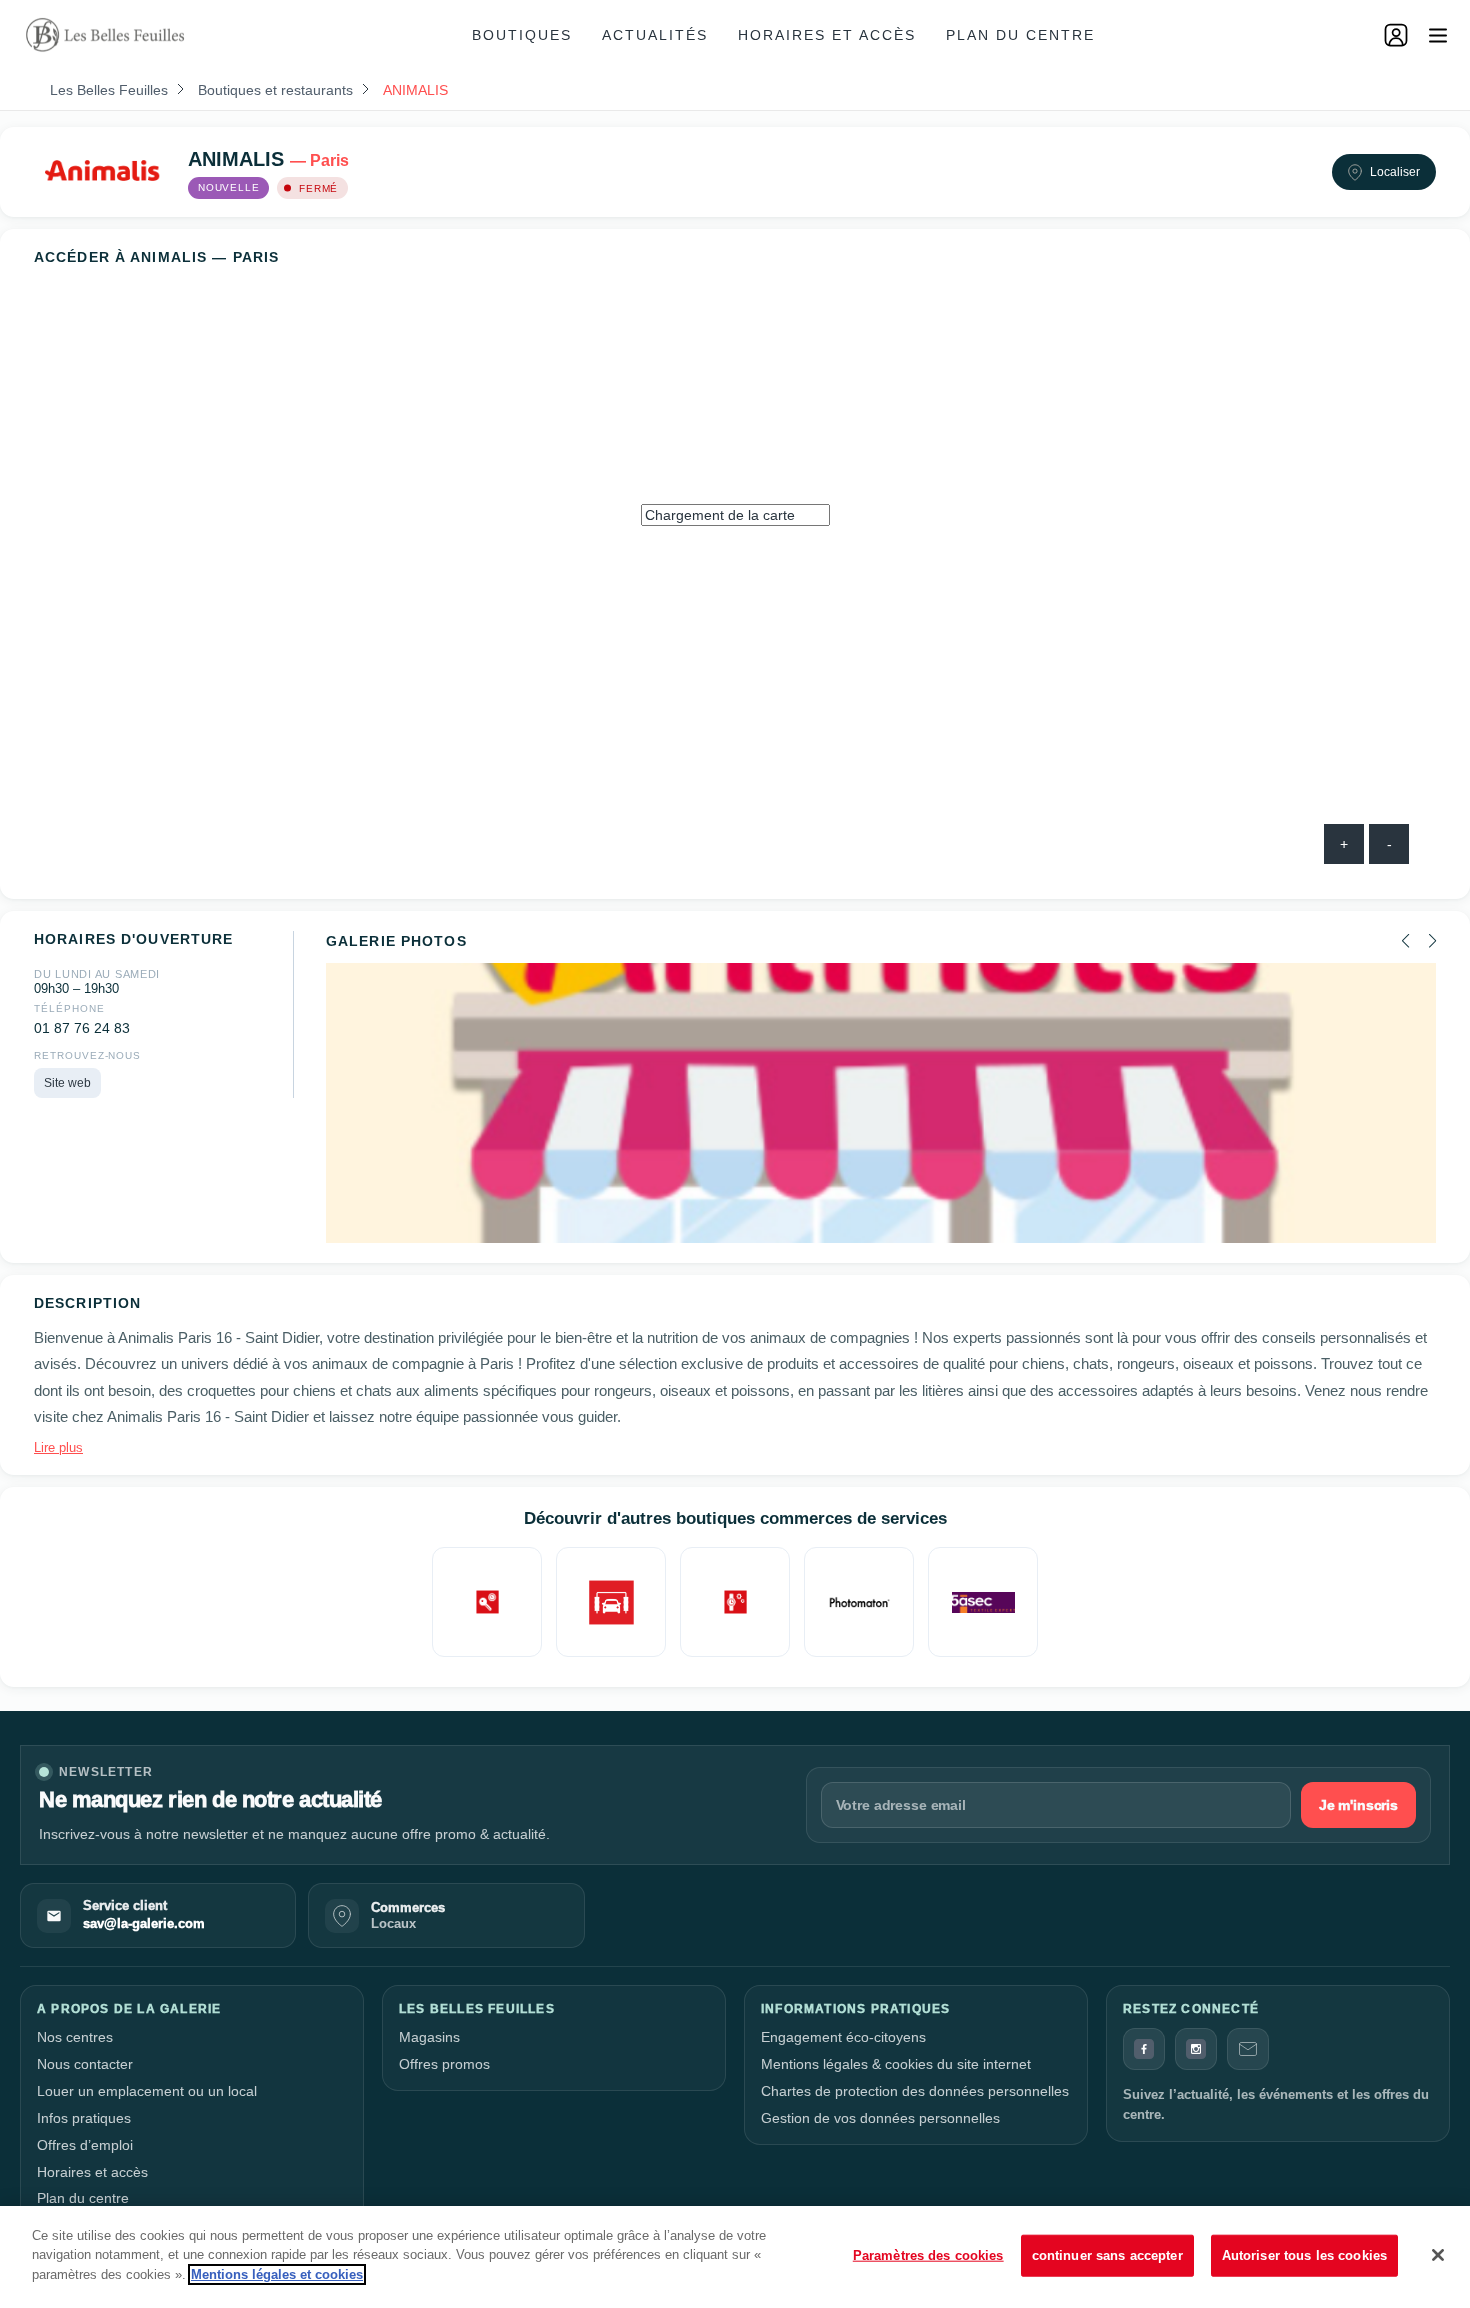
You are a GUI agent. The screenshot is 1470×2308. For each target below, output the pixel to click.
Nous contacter (85, 2064)
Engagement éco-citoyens (843, 2037)
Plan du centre (1020, 35)
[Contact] (1248, 2049)
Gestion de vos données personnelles (880, 2118)
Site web (67, 1083)
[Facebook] (1144, 2049)
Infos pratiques (84, 2118)
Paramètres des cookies (928, 2255)
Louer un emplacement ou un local (147, 2091)
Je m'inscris (1358, 1805)
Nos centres (75, 2037)
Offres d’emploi (85, 2145)
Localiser (1395, 172)
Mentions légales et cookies (277, 2274)
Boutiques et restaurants (275, 90)
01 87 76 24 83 (82, 1028)
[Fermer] (1438, 2255)
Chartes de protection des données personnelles (915, 2091)
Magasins (429, 2037)
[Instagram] (1196, 2049)
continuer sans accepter (1107, 2255)
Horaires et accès (827, 35)
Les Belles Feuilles (109, 90)
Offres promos (444, 2064)
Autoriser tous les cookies (1304, 2255)
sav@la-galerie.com (144, 1924)
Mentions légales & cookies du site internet (896, 2064)
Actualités (655, 35)
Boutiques (522, 35)
